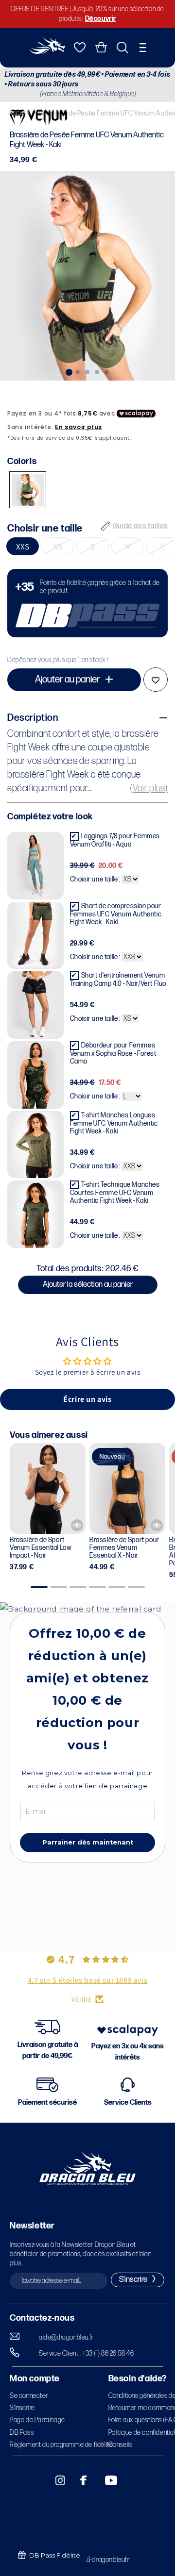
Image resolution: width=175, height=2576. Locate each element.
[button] (143, 48)
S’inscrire (22, 2408)
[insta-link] (55, 2480)
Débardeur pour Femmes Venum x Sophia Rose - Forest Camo (113, 1053)
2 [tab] (78, 371)
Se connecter (29, 2396)
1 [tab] (68, 371)
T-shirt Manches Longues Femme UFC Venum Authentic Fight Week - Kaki (114, 1123)
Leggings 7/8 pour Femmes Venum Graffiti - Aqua (115, 840)
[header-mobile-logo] (47, 51)
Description (33, 718)
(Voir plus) (149, 788)
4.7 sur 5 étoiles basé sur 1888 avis (88, 1980)
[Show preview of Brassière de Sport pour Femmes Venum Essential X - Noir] (157, 1525)
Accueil (19, 113)
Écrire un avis (87, 1399)
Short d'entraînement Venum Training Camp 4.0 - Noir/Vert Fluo (118, 980)
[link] (87, 603)
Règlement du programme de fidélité (61, 2445)
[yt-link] (105, 2480)
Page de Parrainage (37, 2420)
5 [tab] (107, 371)
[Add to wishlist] (156, 680)
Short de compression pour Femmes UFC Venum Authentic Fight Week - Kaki (116, 914)
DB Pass (22, 2433)
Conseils (121, 2445)
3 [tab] (87, 371)
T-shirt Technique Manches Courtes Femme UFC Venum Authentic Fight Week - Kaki (115, 1193)
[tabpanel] (87, 276)
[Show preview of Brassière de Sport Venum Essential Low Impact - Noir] (77, 1525)
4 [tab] (97, 371)
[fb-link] (80, 2480)
